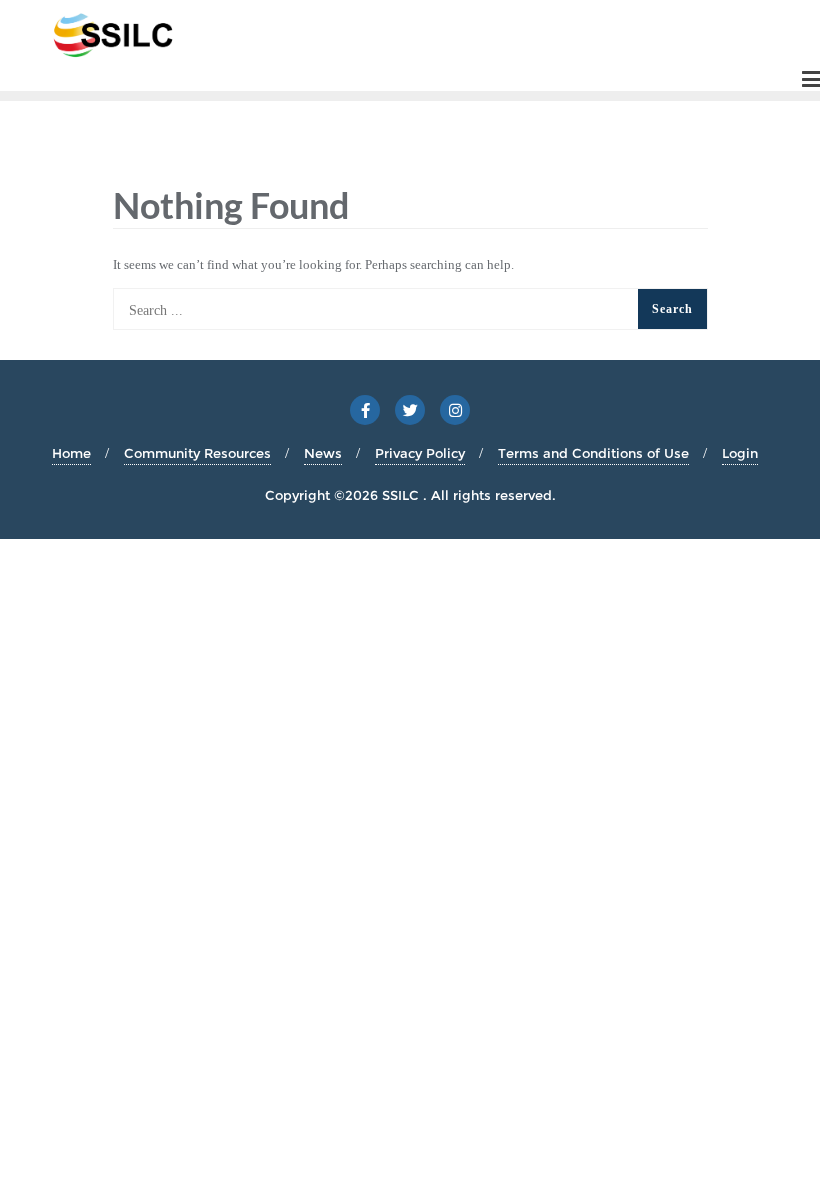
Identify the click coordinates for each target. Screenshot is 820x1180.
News (323, 453)
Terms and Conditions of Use (593, 453)
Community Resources (197, 453)
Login (740, 453)
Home (71, 453)
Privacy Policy (420, 453)
